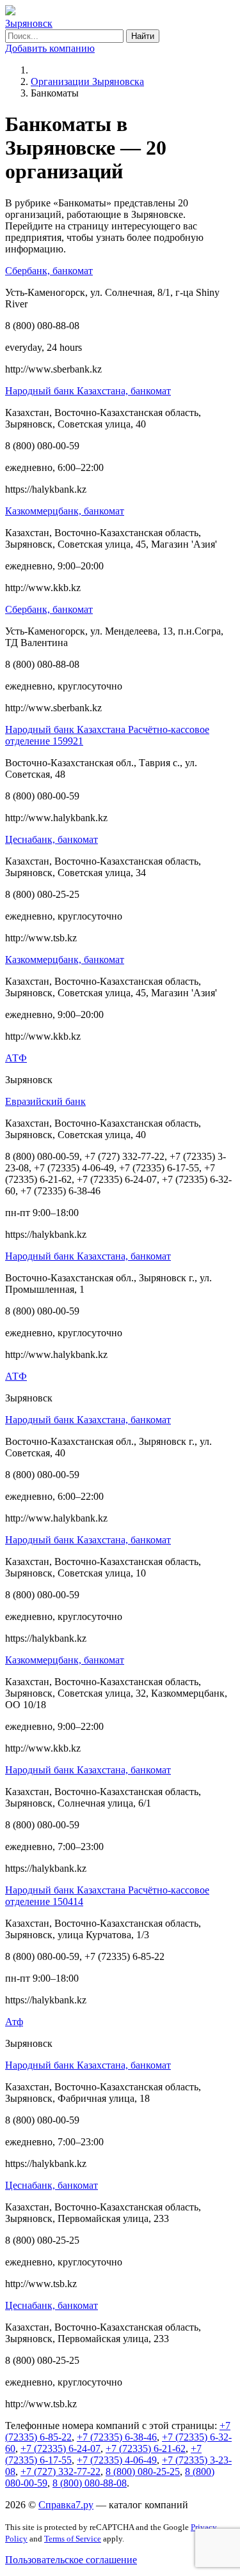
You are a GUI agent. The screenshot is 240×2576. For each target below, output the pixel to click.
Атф (14, 2022)
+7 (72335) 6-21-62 (146, 2449)
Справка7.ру (66, 2505)
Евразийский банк (45, 1101)
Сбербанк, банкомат (49, 271)
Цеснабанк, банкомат (52, 839)
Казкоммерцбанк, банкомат (65, 511)
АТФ (16, 1058)
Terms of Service (73, 2539)
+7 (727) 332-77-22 (60, 2472)
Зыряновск (29, 23)
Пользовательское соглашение (71, 2560)
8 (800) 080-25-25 (143, 2472)
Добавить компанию (50, 48)
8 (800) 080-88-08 (90, 2483)
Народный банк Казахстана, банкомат (88, 391)
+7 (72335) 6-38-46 (117, 2437)
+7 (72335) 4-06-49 (117, 2460)
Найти (143, 36)
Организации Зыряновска (87, 81)
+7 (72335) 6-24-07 (60, 2449)
